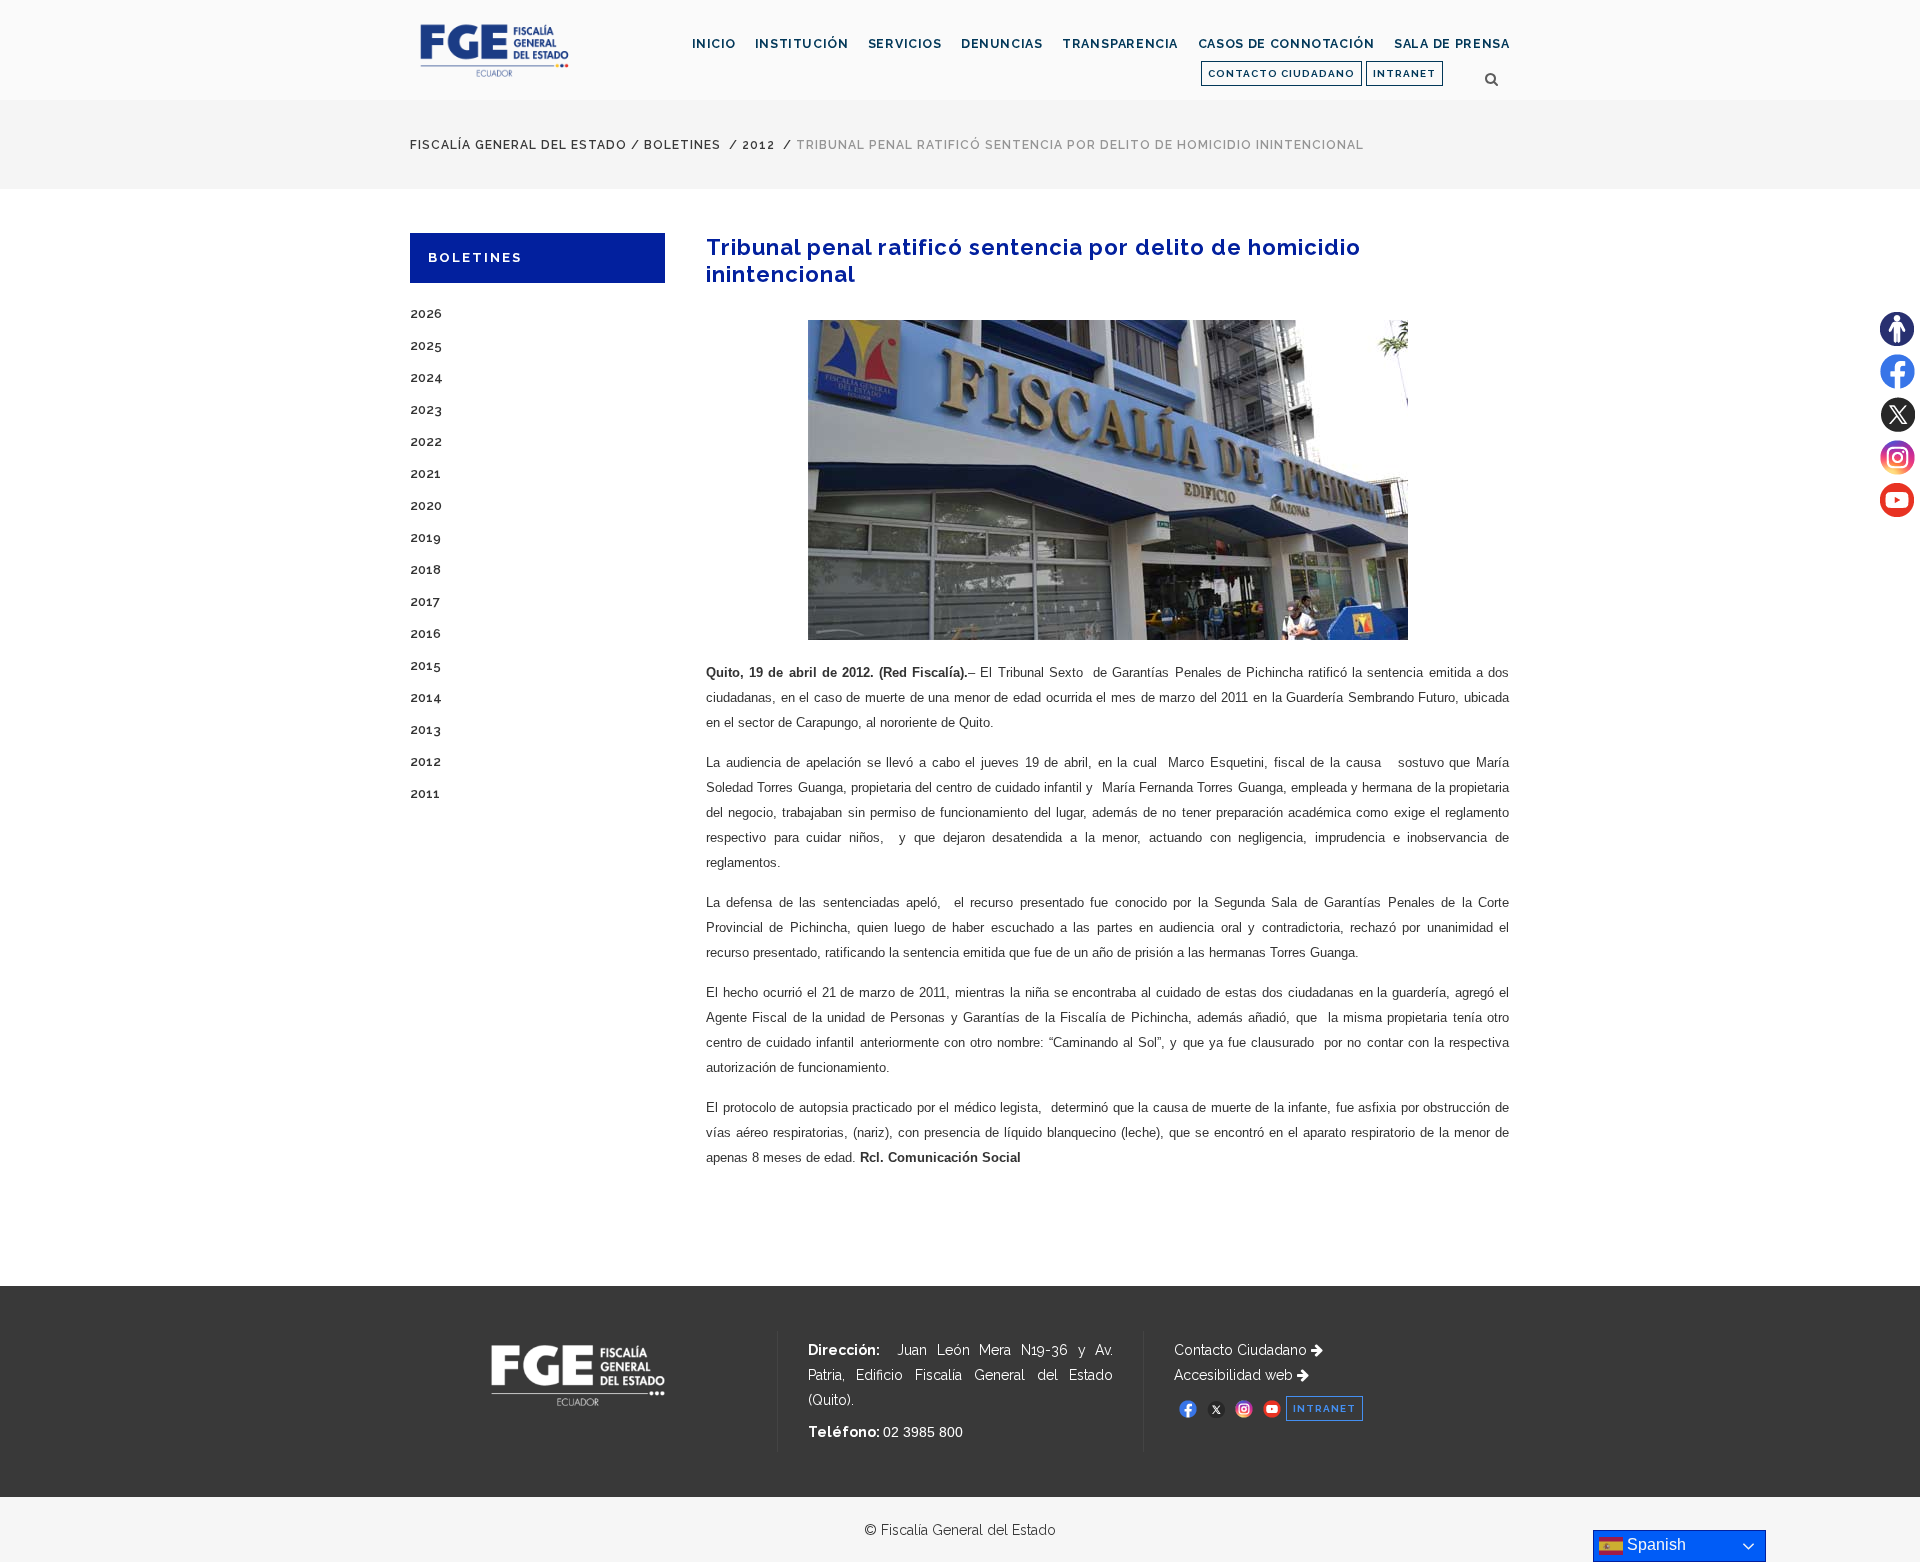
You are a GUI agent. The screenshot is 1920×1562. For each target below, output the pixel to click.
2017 (425, 601)
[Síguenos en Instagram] (1897, 470)
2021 (425, 473)
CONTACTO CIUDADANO (1281, 73)
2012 (758, 145)
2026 (426, 313)
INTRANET (1404, 73)
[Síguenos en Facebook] (1897, 384)
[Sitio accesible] (1897, 341)
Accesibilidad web (1235, 1375)
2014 (426, 697)
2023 (426, 409)
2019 (425, 537)
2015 (425, 665)
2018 (425, 569)
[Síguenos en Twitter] (1897, 427)
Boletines (682, 145)
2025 (426, 345)
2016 (425, 633)
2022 (426, 441)
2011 (425, 793)
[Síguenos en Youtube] (1897, 512)
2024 (426, 377)
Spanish (1654, 1544)
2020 (426, 505)
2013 (425, 729)
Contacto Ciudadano (1242, 1350)
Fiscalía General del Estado (518, 145)
